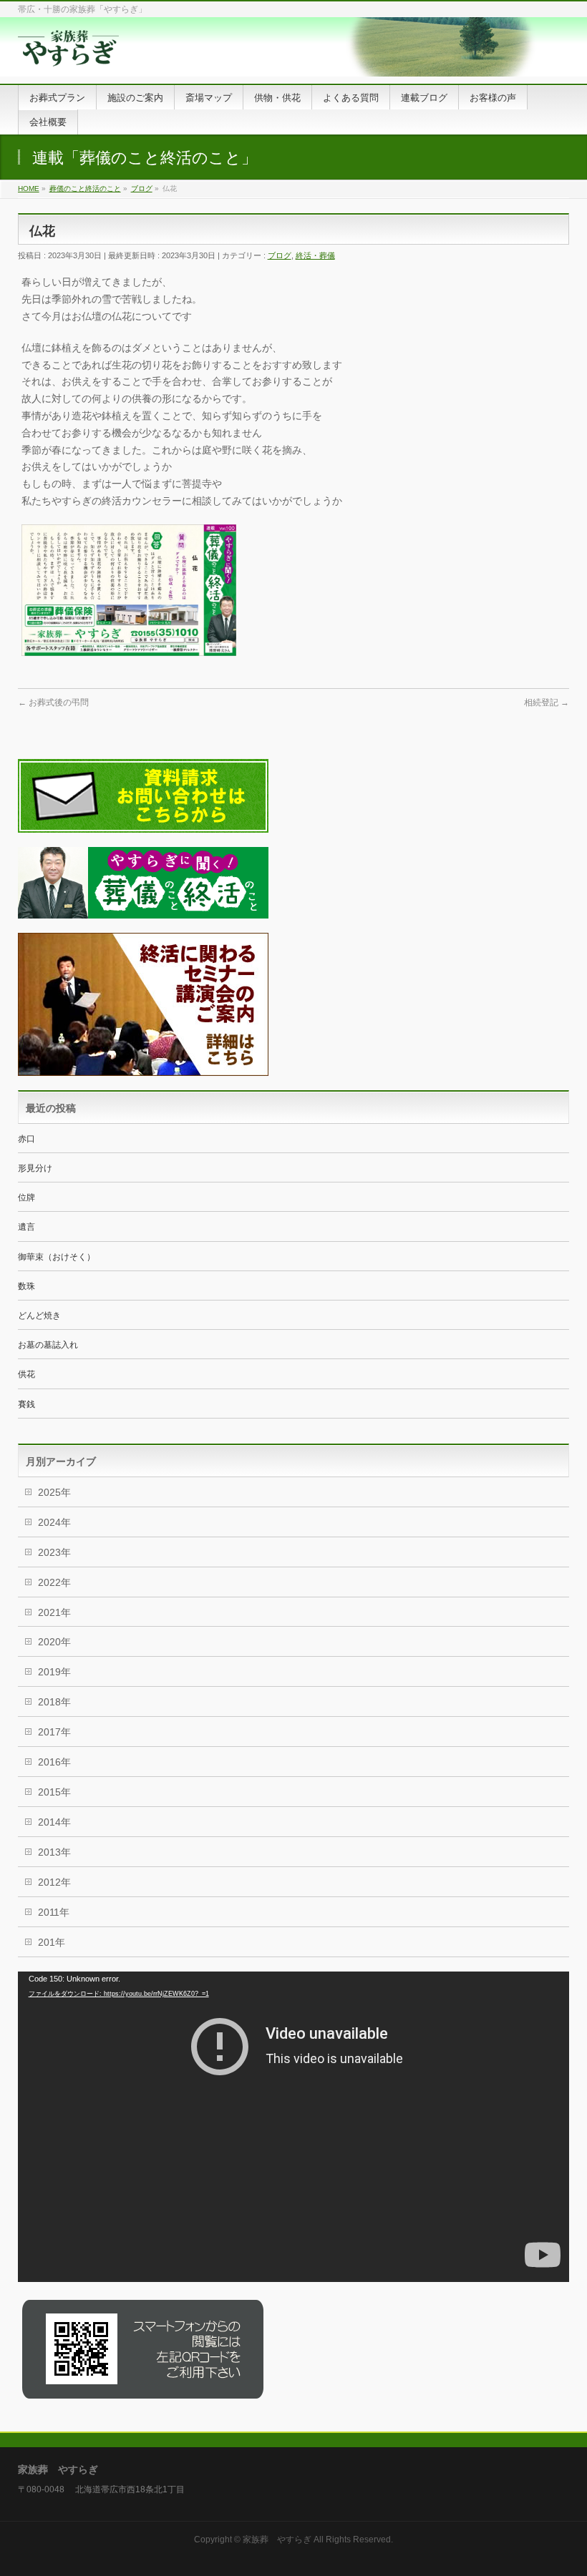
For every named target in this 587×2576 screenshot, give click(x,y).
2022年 (54, 1582)
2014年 (54, 1822)
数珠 (26, 1286)
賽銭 (26, 1404)
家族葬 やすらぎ (277, 2540)
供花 (26, 1374)
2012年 (54, 1882)
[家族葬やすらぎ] (68, 57)
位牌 (26, 1198)
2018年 (54, 1702)
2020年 (54, 1642)
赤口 (26, 1139)
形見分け (35, 1168)
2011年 (54, 1912)
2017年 (54, 1732)
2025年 (54, 1492)
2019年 (54, 1672)
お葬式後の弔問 (53, 702)
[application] (294, 2127)
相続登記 (547, 702)
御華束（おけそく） (57, 1257)
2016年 (54, 1762)
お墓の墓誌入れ (48, 1345)
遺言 (26, 1227)
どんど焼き (39, 1316)
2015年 (54, 1792)
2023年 (54, 1552)
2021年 (54, 1612)
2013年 (54, 1852)
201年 (52, 1942)
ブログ (280, 255)
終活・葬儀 (315, 255)
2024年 (54, 1522)
